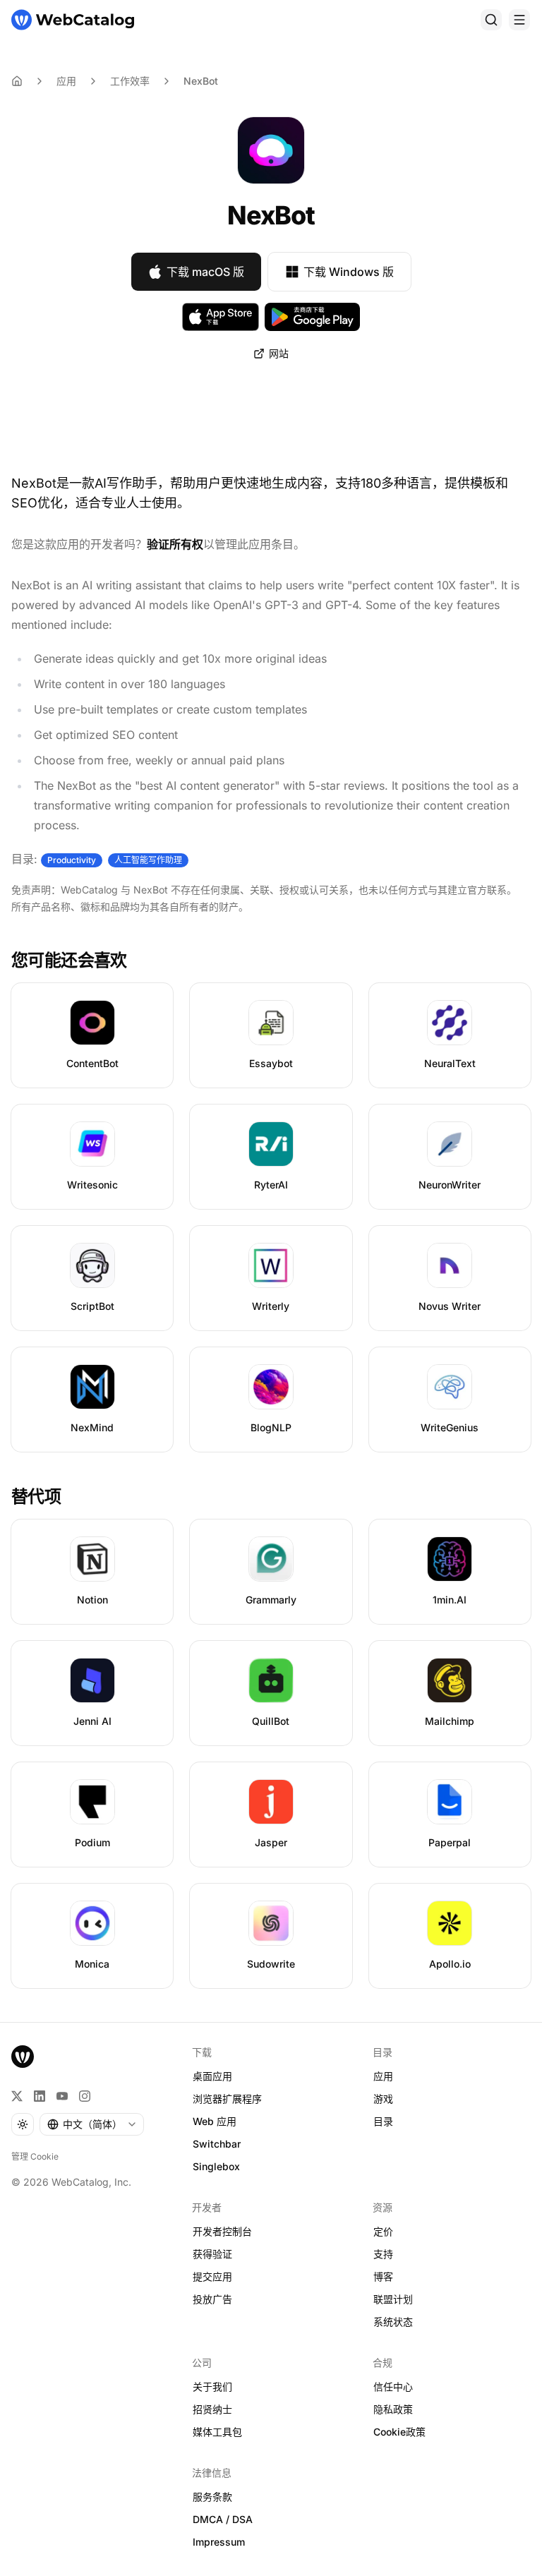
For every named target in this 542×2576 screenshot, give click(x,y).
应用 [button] (383, 2076)
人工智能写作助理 (148, 860)
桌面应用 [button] (212, 2076)
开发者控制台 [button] (222, 2231)
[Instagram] (85, 2096)
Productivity (72, 860)
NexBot (201, 81)
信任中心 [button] (393, 2387)
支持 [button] (383, 2254)
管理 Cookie (35, 2156)
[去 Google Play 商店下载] (312, 317)
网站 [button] (279, 353)
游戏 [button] (383, 2099)
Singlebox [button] (216, 2166)
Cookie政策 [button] (399, 2432)
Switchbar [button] (217, 2144)
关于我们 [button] (212, 2387)
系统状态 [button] (393, 2322)
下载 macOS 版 (205, 272)
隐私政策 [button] (393, 2409)
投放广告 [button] (212, 2299)
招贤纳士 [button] (212, 2409)
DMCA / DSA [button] (223, 2519)
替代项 (36, 1497)
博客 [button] (383, 2276)
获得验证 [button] (212, 2254)
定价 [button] (383, 2231)
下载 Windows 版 (349, 272)
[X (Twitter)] (17, 2096)
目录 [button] (383, 2121)
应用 (66, 81)
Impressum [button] (219, 2542)
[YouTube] (62, 2096)
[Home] (17, 81)
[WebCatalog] (23, 2057)
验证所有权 (175, 544)
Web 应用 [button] (215, 2121)
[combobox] (92, 2124)
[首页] (73, 20)
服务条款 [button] (212, 2497)
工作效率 (130, 81)
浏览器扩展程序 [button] (227, 2099)
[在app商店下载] (221, 317)
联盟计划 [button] (393, 2299)
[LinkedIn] (40, 2096)
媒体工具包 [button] (217, 2432)
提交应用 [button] (212, 2276)
